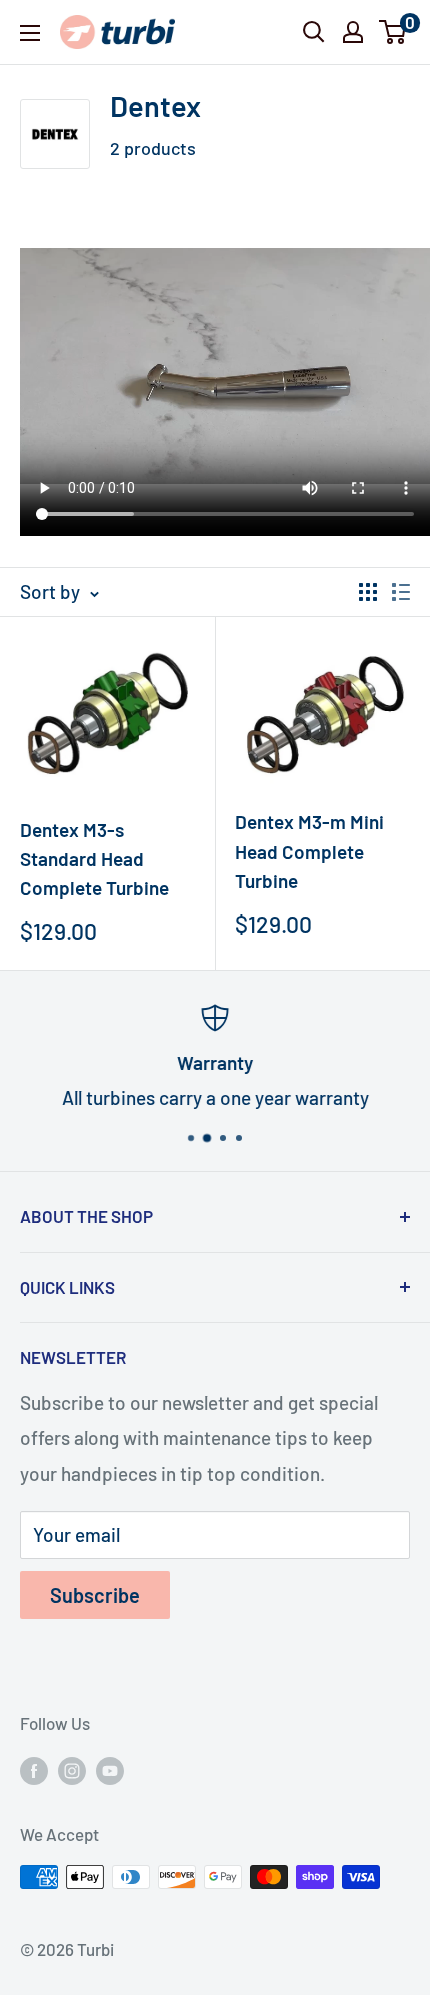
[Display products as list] (401, 592)
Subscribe (95, 1595)
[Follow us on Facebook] (34, 1769)
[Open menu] (30, 33)
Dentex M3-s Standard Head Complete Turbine (94, 859)
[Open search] (314, 32)
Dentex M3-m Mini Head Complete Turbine (309, 851)
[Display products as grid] (368, 592)
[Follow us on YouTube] (110, 1769)
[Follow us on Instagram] (72, 1769)
